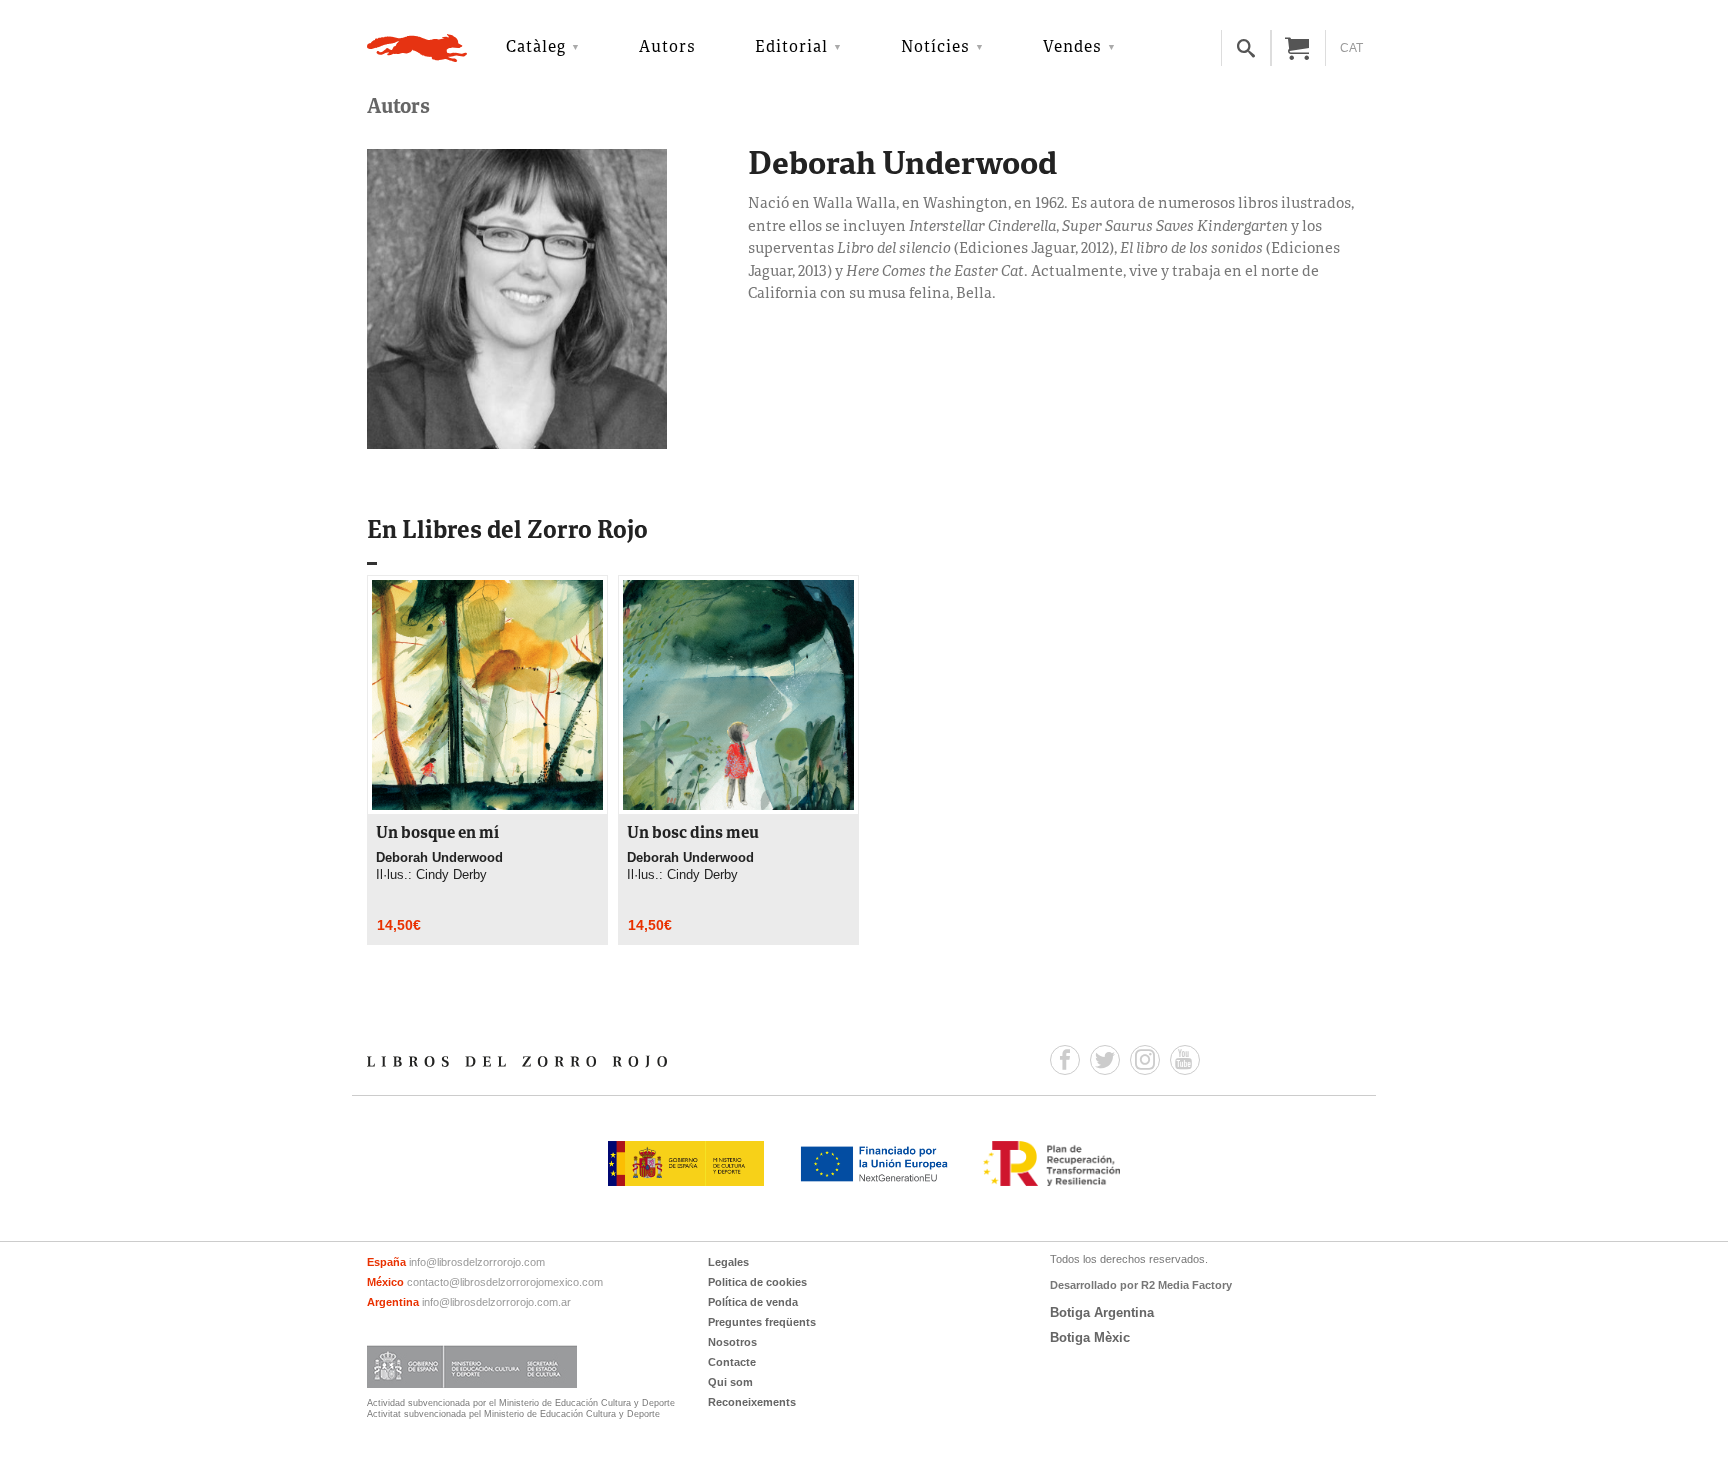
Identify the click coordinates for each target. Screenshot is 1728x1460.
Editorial (791, 48)
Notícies (935, 48)
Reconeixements (752, 1402)
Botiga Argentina (1102, 1312)
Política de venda (753, 1302)
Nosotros (732, 1342)
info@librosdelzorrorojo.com (477, 1262)
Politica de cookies (757, 1282)
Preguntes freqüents (762, 1322)
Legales (728, 1262)
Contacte (732, 1362)
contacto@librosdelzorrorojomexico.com (505, 1282)
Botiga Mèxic (1090, 1337)
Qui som (730, 1382)
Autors (667, 48)
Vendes (1072, 48)
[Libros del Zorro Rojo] (417, 48)
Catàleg (536, 48)
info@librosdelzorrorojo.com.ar (496, 1302)
